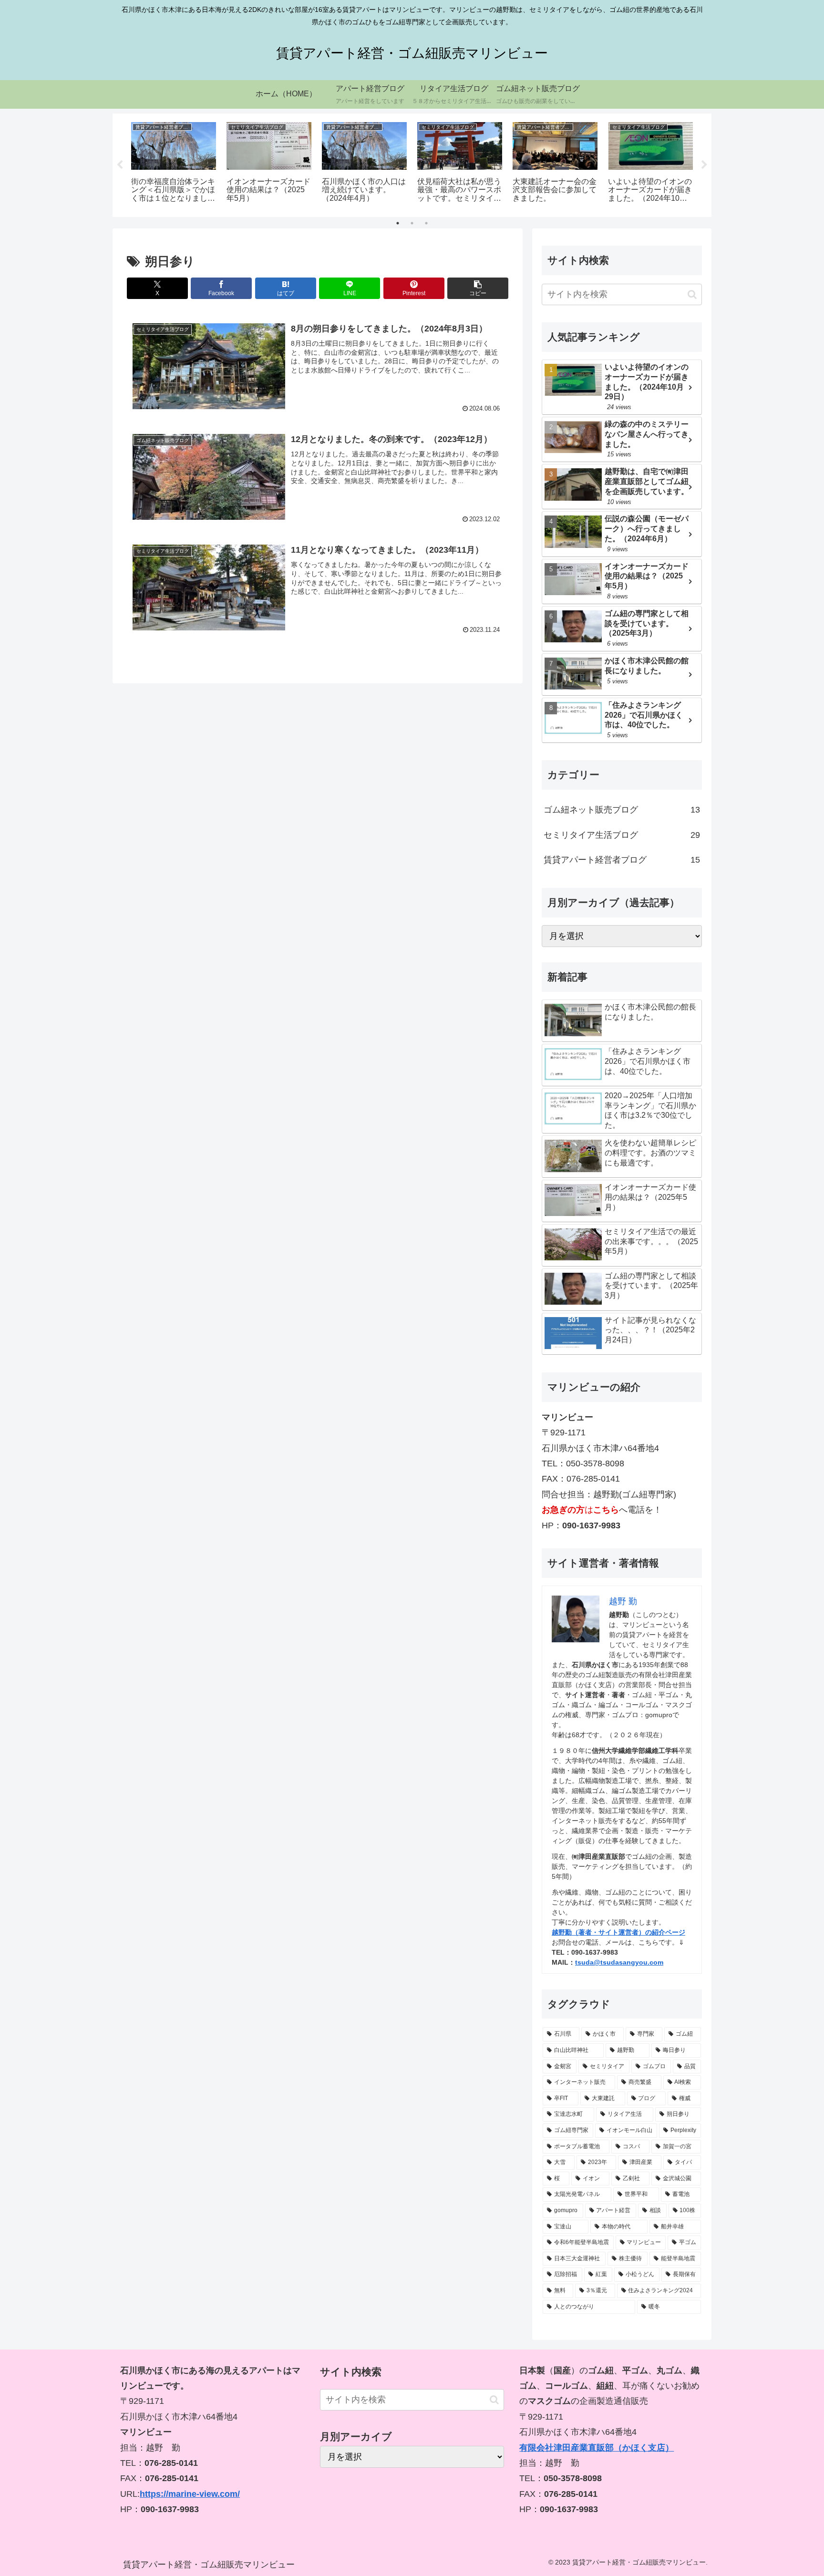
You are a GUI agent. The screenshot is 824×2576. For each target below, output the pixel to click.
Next (704, 165)
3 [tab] (426, 223)
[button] (478, 288)
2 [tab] (412, 223)
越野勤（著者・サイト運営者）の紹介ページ (618, 1932)
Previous (120, 165)
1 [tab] (398, 223)
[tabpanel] (174, 164)
